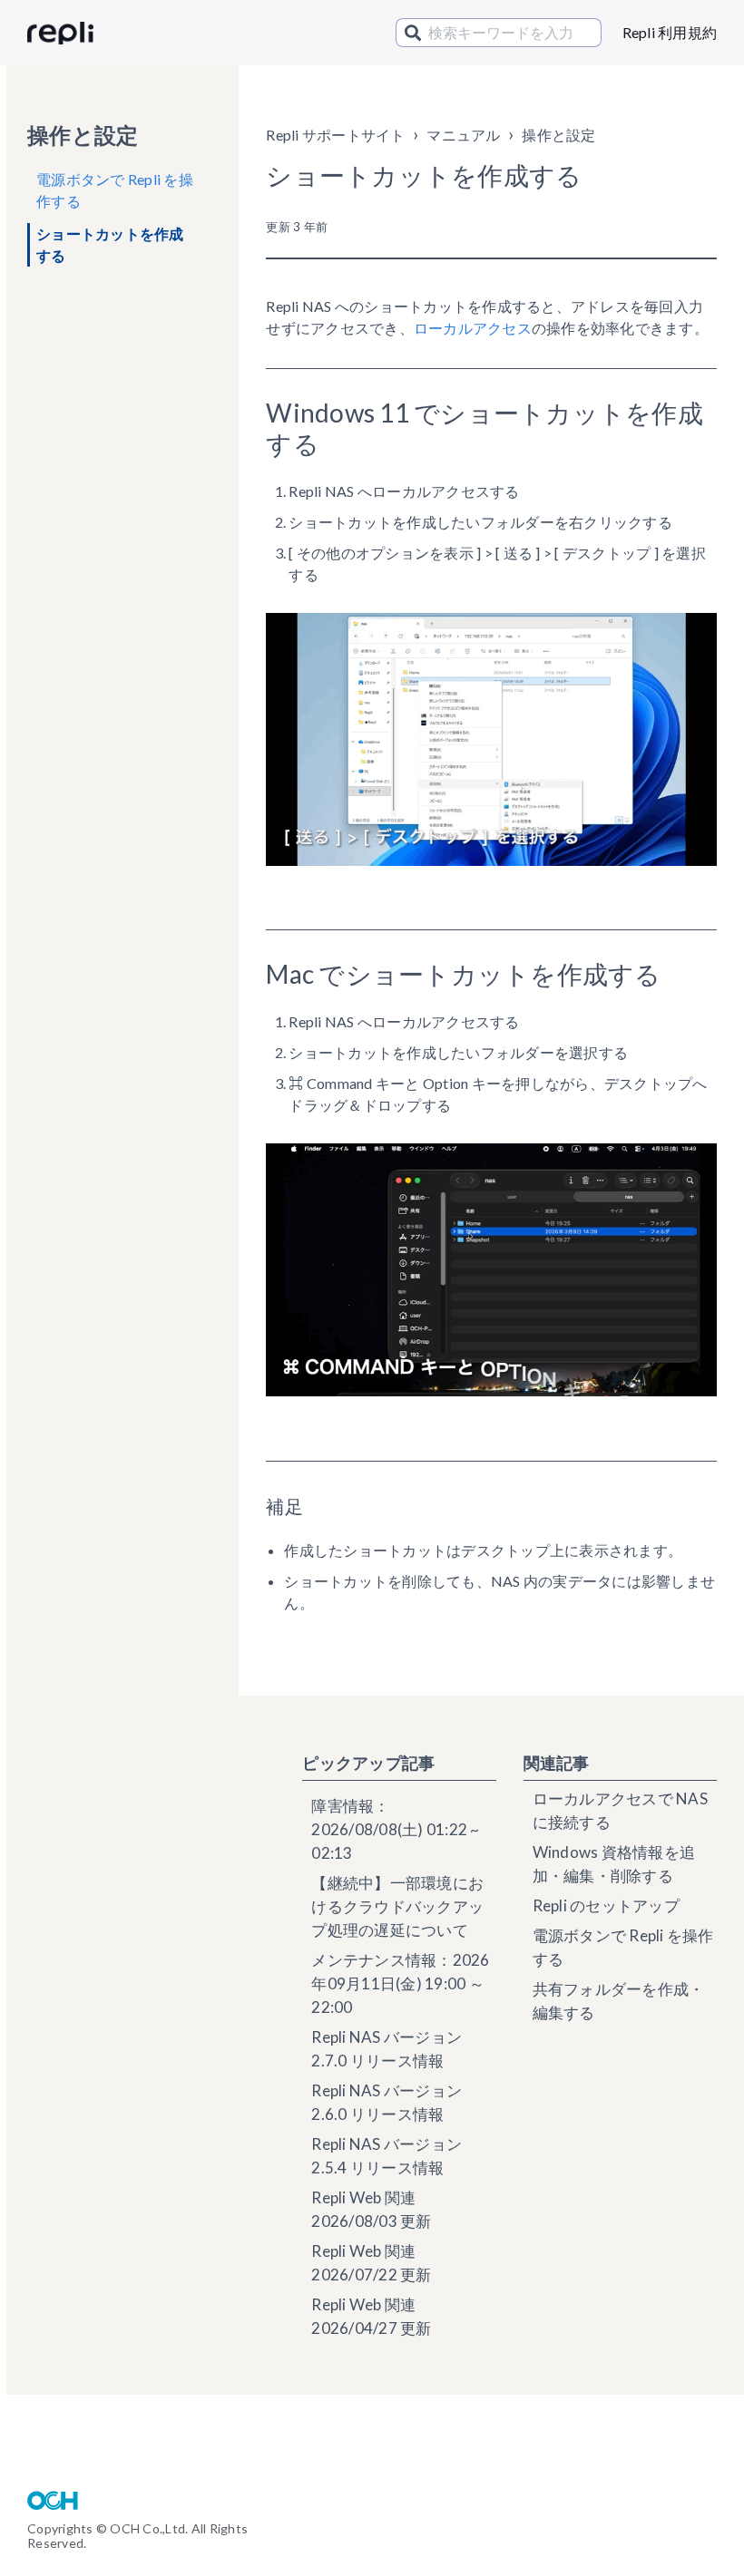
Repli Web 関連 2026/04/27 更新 (371, 2316)
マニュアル (463, 135)
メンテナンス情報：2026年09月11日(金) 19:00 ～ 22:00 (400, 1983)
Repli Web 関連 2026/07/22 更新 (371, 2263)
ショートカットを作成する (110, 244)
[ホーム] (60, 34)
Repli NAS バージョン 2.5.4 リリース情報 (387, 2156)
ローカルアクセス (473, 328)
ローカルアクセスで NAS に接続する (620, 1810)
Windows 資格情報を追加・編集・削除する (614, 1864)
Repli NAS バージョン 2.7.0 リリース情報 (387, 2049)
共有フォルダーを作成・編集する (619, 2001)
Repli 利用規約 (670, 32)
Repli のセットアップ (606, 1905)
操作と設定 (558, 135)
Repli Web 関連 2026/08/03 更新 (371, 2209)
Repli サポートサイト (335, 135)
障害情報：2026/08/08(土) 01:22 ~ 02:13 (395, 1829)
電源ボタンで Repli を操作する (115, 190)
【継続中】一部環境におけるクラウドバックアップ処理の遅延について (397, 1906)
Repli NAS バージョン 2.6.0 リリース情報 (387, 2102)
